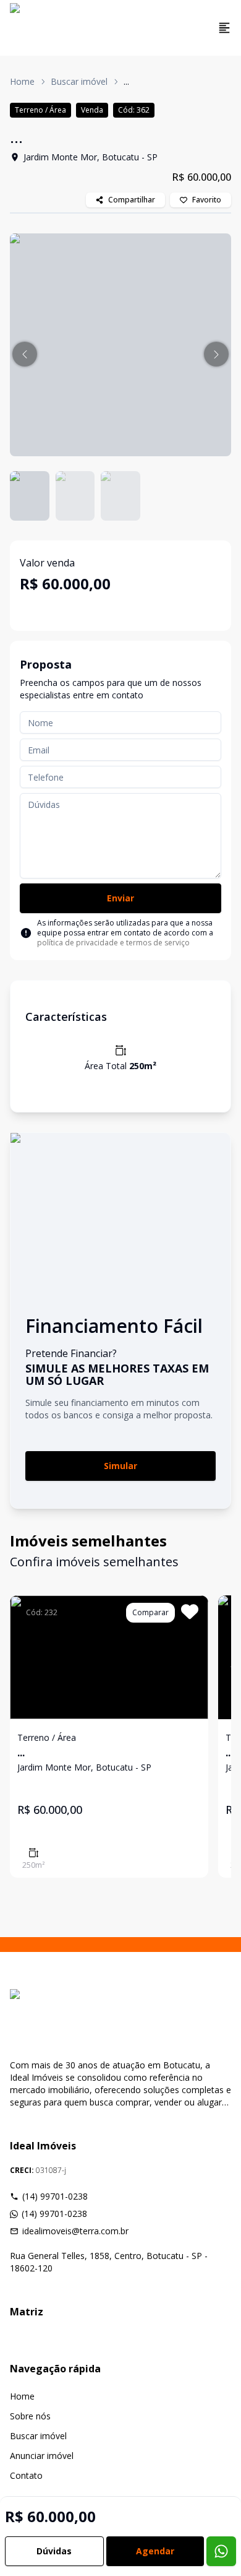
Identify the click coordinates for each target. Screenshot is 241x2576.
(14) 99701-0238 (55, 2196)
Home (22, 81)
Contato (26, 2475)
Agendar (155, 2551)
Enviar (120, 898)
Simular (120, 1466)
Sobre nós (30, 2416)
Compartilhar (132, 200)
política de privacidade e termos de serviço (113, 943)
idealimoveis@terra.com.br (75, 2231)
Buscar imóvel (79, 81)
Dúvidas (54, 2551)
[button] (25, 354)
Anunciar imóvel (42, 2456)
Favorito (207, 200)
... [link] (126, 81)
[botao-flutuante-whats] (221, 2551)
